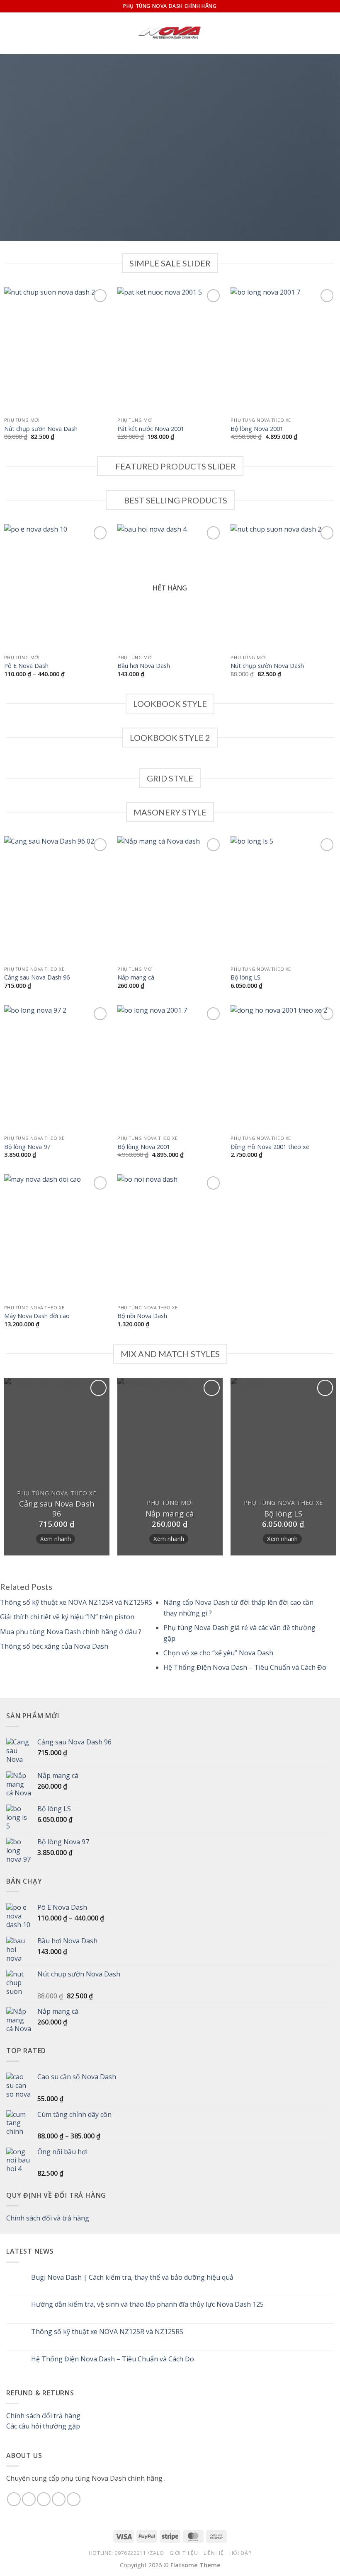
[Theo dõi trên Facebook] (14, 2499)
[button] (11, 33)
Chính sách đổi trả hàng (43, 2416)
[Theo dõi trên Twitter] (44, 2499)
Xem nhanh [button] (56, 1538)
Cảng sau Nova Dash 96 (37, 977)
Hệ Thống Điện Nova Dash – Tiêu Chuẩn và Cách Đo (113, 2359)
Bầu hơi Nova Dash (144, 666)
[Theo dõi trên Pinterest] (74, 2499)
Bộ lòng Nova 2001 (257, 429)
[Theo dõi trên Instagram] (29, 2499)
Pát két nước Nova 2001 (151, 429)
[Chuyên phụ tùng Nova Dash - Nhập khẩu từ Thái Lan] (170, 33)
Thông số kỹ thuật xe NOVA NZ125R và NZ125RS (107, 2332)
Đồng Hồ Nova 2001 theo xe (270, 1147)
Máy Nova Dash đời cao (37, 1316)
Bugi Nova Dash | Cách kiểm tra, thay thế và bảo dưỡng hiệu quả (132, 2277)
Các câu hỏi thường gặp (43, 2426)
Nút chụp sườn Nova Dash (41, 429)
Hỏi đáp (240, 2553)
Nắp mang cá (136, 977)
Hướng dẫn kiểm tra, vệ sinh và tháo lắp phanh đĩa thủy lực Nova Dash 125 (147, 2304)
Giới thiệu (184, 2553)
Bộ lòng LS (245, 977)
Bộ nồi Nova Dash (142, 1316)
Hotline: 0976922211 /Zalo (126, 2553)
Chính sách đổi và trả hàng (48, 2218)
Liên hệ (214, 2553)
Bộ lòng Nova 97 (27, 1147)
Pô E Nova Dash (26, 666)
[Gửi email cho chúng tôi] (59, 2499)
